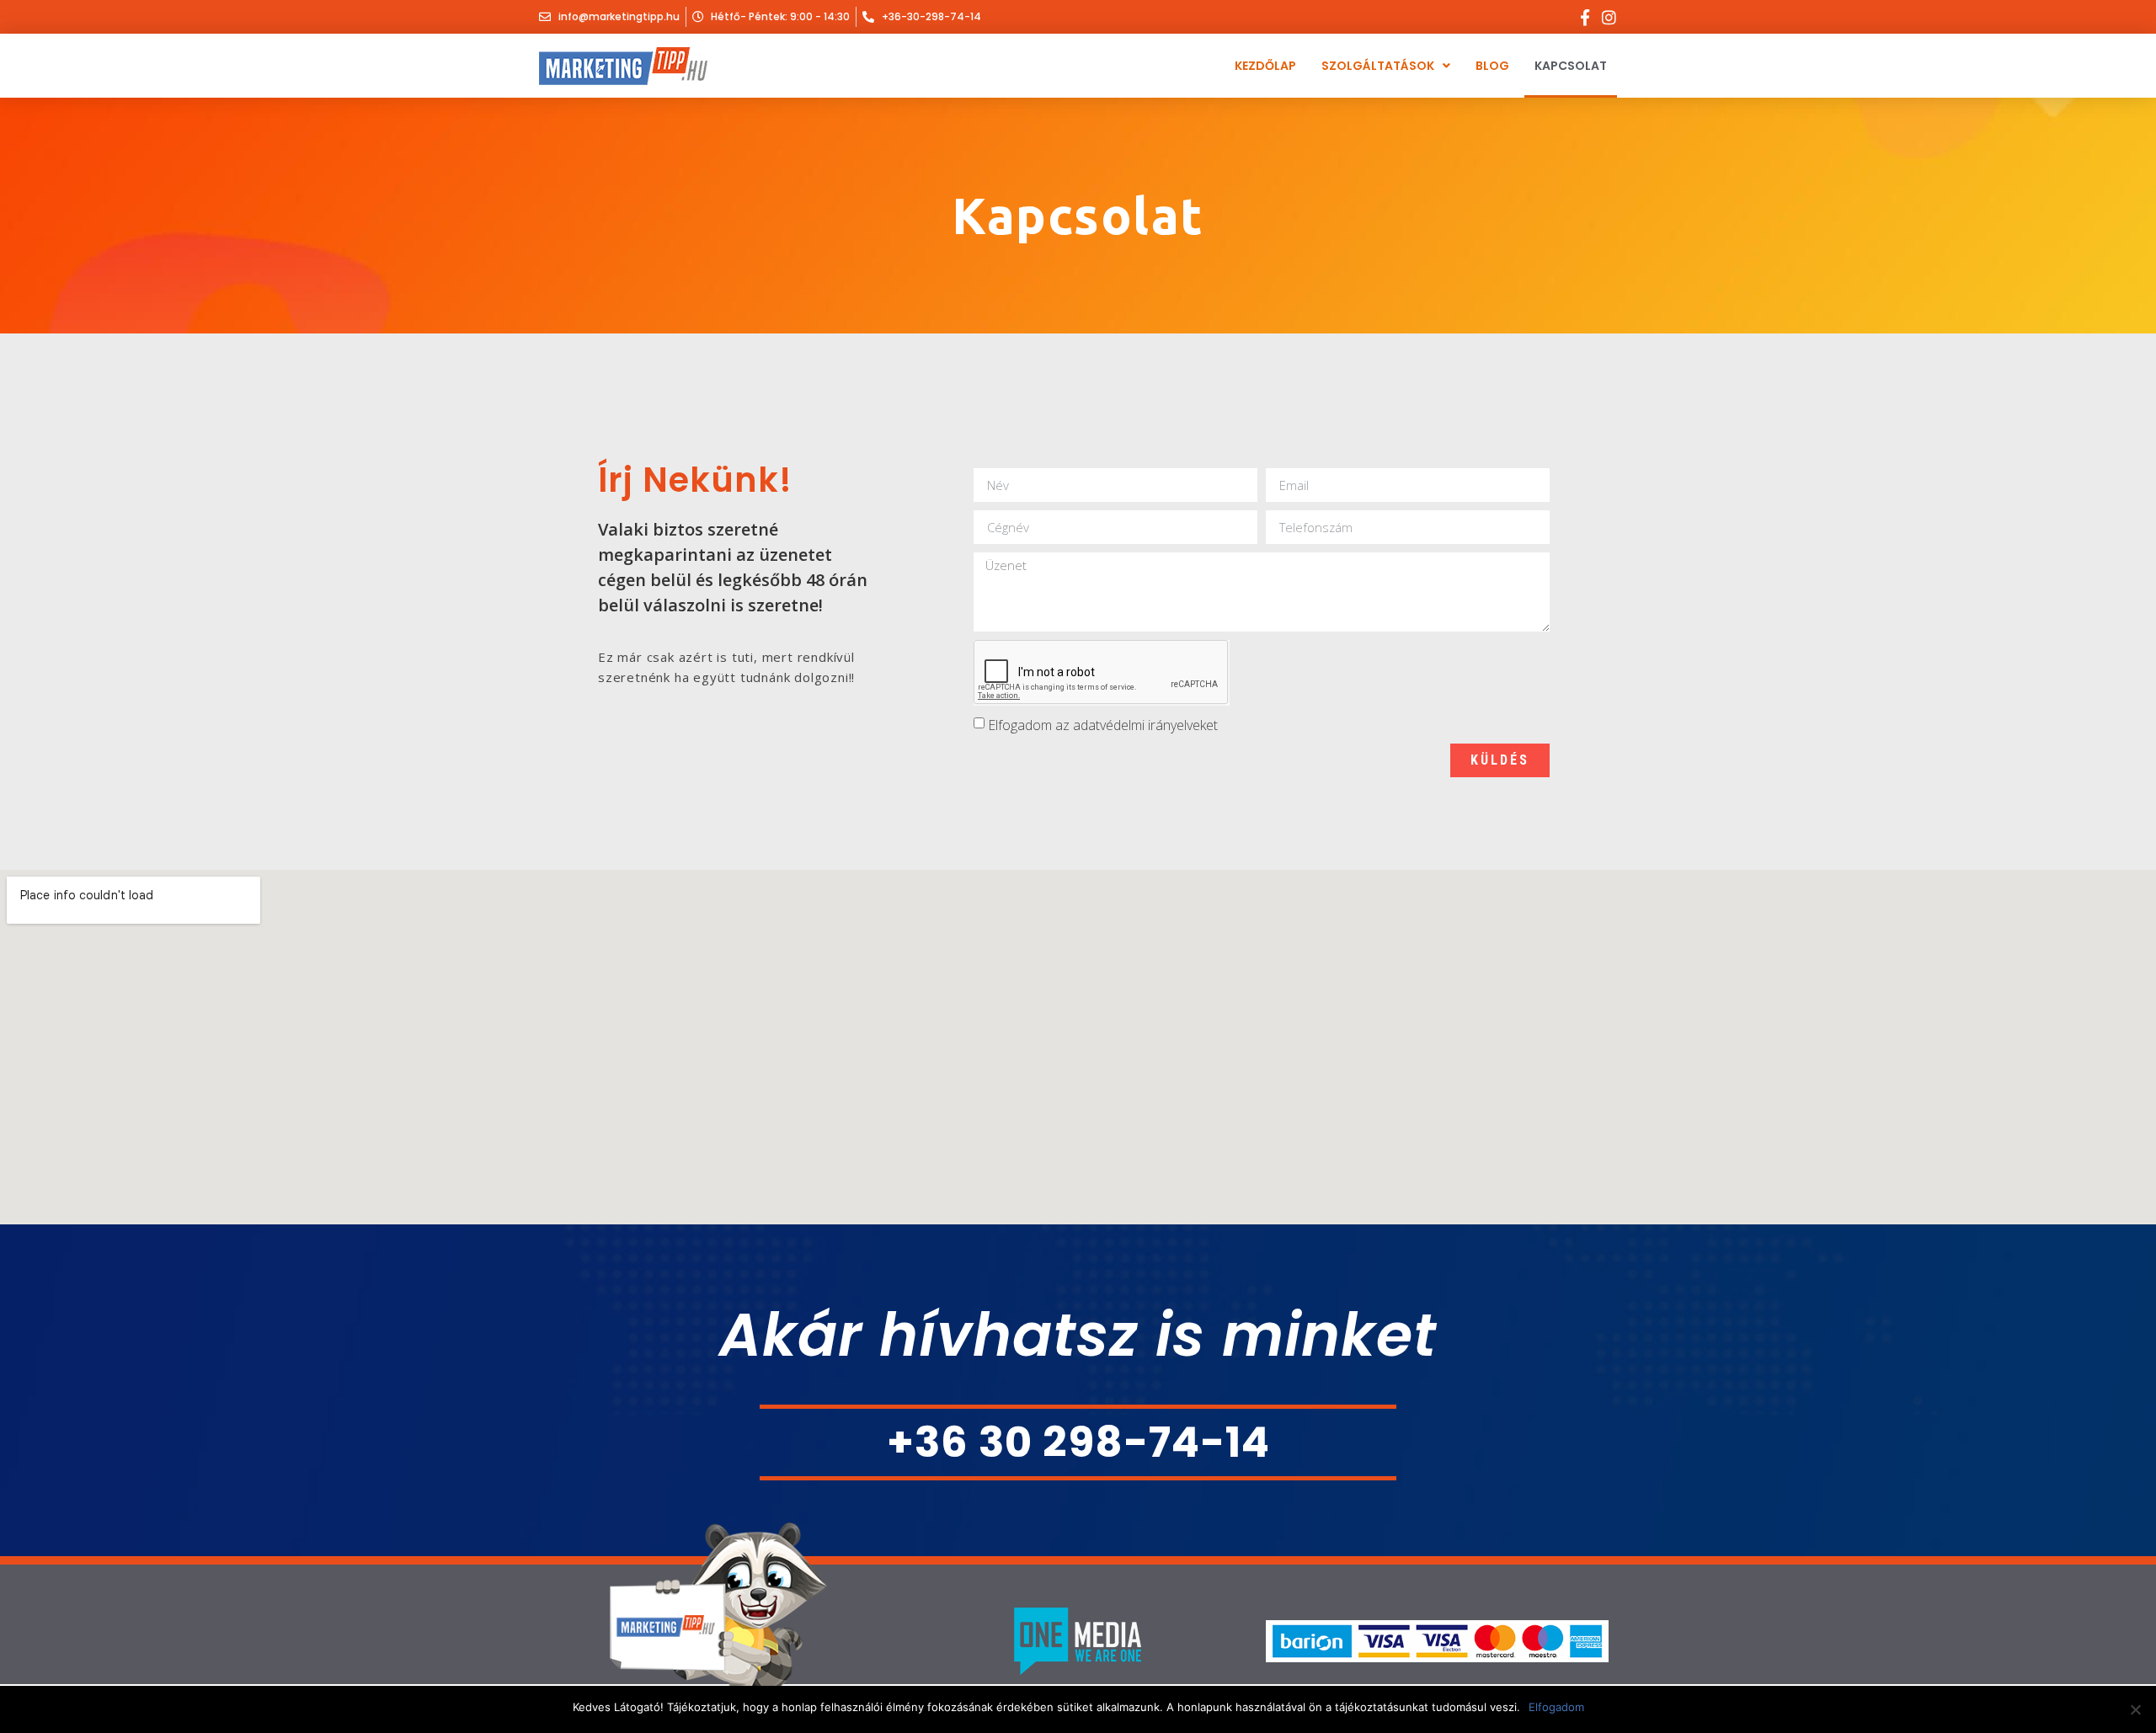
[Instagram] (1609, 17)
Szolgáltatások (1378, 66)
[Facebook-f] (1585, 17)
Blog (1492, 66)
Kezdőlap (1265, 66)
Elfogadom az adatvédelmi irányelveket (1103, 725)
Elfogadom (1556, 1707)
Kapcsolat (1571, 66)
